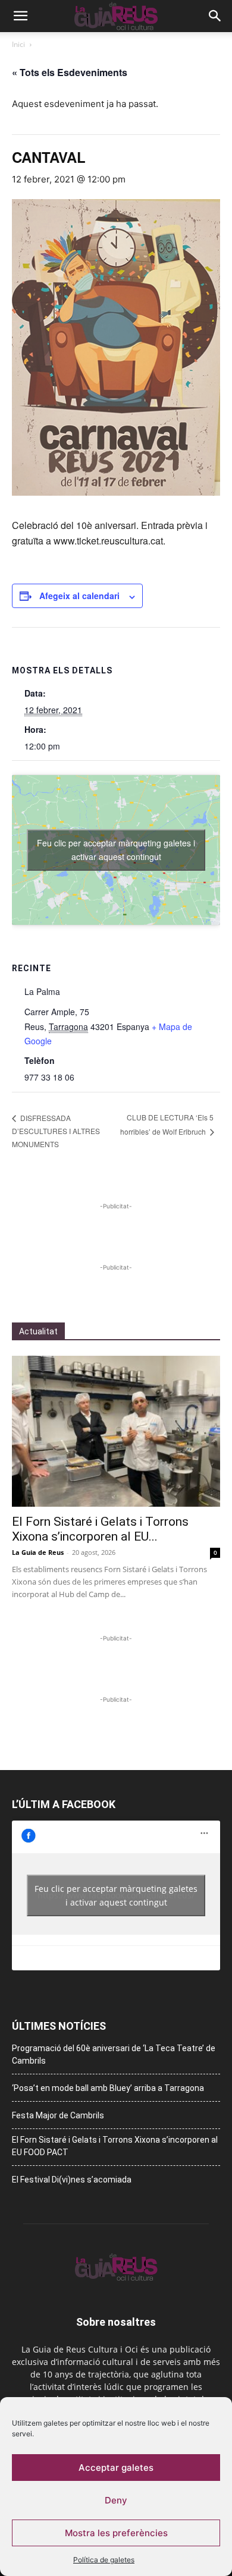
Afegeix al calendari (79, 596)
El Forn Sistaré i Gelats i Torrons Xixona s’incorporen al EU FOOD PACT (115, 2146)
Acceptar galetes (116, 2468)
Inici (18, 44)
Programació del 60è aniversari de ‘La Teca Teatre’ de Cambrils (114, 2054)
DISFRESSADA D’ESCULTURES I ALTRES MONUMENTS (56, 1131)
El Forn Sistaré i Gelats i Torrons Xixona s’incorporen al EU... (100, 1529)
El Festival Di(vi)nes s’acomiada (72, 2180)
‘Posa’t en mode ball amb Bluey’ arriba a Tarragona (108, 2088)
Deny (116, 2500)
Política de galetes (104, 2560)
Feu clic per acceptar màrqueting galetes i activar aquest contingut (116, 850)
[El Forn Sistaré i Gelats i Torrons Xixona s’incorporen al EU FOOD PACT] (116, 1431)
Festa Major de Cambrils (58, 2115)
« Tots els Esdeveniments (70, 72)
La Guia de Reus (38, 1552)
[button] (20, 16)
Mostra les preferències (116, 2533)
